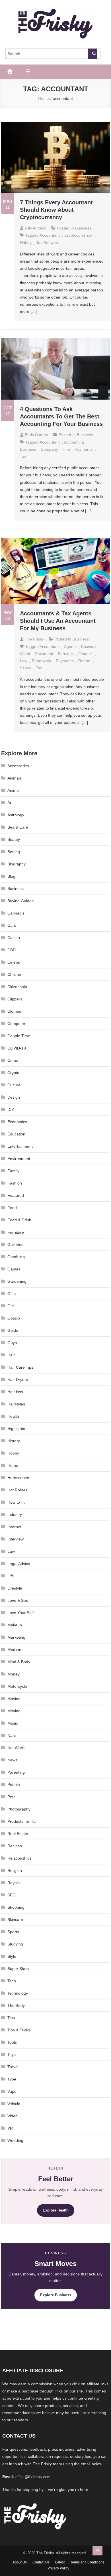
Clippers (15, 999)
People (14, 1785)
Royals (14, 1883)
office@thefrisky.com (33, 2477)
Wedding (15, 2140)
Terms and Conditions (87, 2562)
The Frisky (34, 639)
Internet (14, 1527)
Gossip (14, 1318)
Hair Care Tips (20, 1367)
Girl (11, 1306)
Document (44, 654)
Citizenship (17, 987)
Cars (12, 925)
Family (13, 1171)
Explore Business (56, 2295)
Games (14, 1269)
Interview (16, 1539)
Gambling (16, 1257)
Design (14, 1097)
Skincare (15, 1920)
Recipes (15, 1846)
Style (12, 1956)
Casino (14, 938)
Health (13, 1416)
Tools (12, 2042)
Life (11, 1576)
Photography (19, 1809)
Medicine (16, 1649)
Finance (86, 654)
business (28, 449)
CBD (12, 950)
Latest (60, 2562)
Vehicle (14, 2104)
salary (26, 668)
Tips (11, 2018)
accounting (74, 442)
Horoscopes (18, 1478)
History (14, 1441)
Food (12, 1208)
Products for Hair (23, 1821)
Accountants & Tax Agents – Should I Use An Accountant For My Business (58, 621)
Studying (15, 1944)
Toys (12, 2055)
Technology (18, 1993)
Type (12, 2079)
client (25, 654)
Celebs (14, 962)
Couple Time (19, 1036)
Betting (14, 852)
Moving (14, 1711)
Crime (13, 1060)
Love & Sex (18, 1600)
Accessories (18, 766)
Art (10, 803)
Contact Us (41, 2562)
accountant (50, 235)
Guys (12, 1343)
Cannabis (16, 913)
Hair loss (15, 1392)
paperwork (42, 661)
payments (84, 449)
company (49, 449)
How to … (16, 1502)
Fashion (15, 1183)
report (84, 661)
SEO (12, 1895)
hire (66, 449)
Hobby (26, 243)
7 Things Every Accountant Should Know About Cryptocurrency (56, 210)
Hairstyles (16, 1404)
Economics (17, 1122)
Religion (15, 1870)
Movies (14, 1699)
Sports (13, 1932)
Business (83, 228)
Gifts (12, 1294)
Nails (12, 1735)
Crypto (13, 1073)
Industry (15, 1514)
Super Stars (18, 1969)
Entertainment (20, 1146)
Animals (15, 778)
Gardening (17, 1281)
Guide (13, 1330)
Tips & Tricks (19, 2030)
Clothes (14, 1011)
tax (23, 456)
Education (16, 1134)
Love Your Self (20, 1613)
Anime (13, 790)
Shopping (16, 1907)
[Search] (92, 54)
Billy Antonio (36, 228)
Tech (12, 1981)
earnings (66, 654)
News (12, 1760)
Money (14, 1674)
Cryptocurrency (78, 235)
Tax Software (48, 243)
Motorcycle (17, 1686)
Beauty (14, 839)
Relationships (19, 1858)
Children (15, 974)
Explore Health (56, 2210)
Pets (11, 1797)
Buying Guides (20, 901)
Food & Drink (19, 1220)
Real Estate (18, 1834)
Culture (14, 1085)
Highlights (16, 1429)
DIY (11, 1109)
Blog (11, 876)
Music (13, 1723)
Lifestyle (15, 1588)
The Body (16, 2005)
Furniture (16, 1232)
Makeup (15, 1625)
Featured (16, 1195)
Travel (13, 2067)
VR (10, 2128)
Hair (11, 1355)
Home (13, 1465)
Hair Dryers (18, 1379)
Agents (70, 646)
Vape (12, 2091)
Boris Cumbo (36, 435)
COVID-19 (17, 1048)
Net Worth (17, 1748)
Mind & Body (19, 1662)
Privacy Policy (58, 2568)
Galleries (15, 1244)
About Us (20, 2562)
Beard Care (18, 827)
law (24, 661)
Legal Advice (19, 1564)
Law (11, 1551)
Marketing (16, 1637)
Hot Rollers (17, 1490)
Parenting (16, 1772)
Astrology (16, 815)
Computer (16, 1024)
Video (13, 2116)
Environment (19, 1159)
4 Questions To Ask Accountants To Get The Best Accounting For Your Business (61, 416)
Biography (17, 864)
